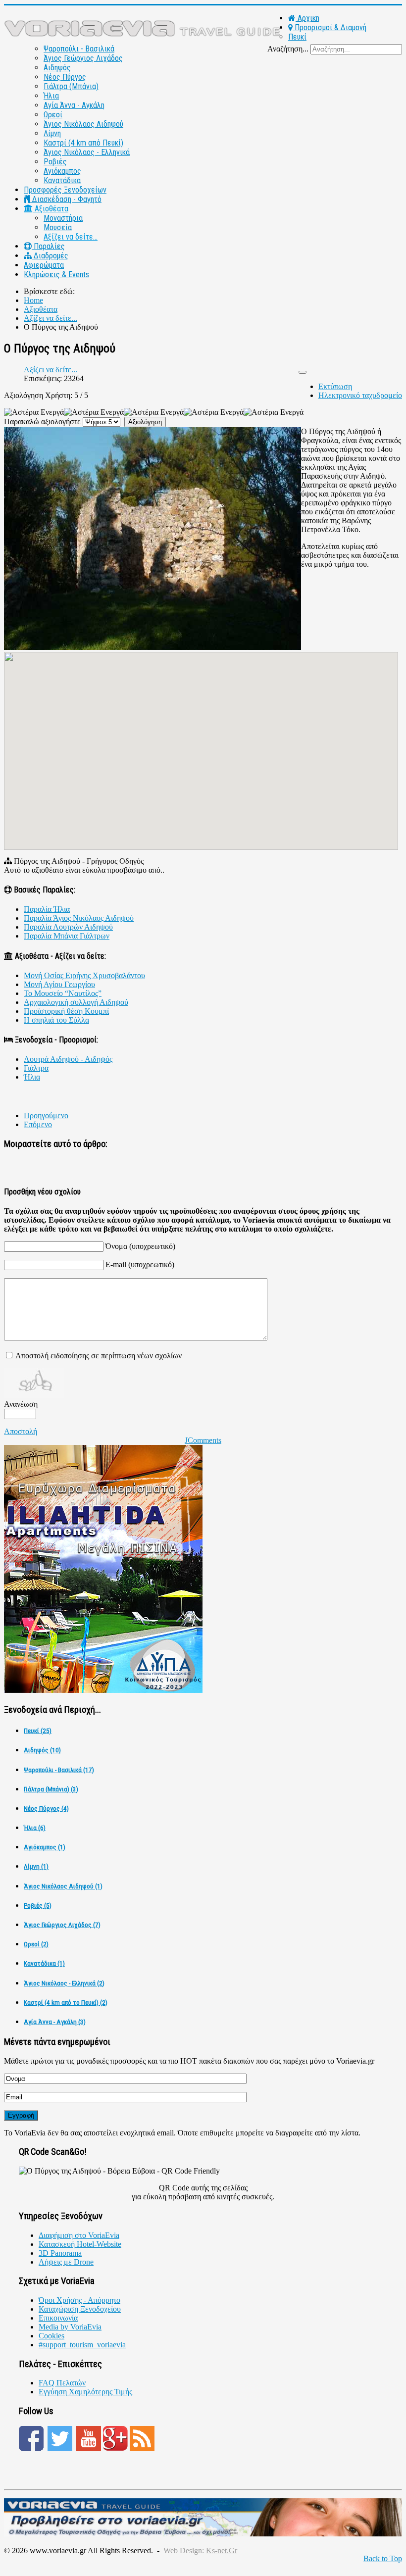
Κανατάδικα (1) (44, 1963)
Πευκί (297, 37)
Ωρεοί (53, 115)
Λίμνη (52, 133)
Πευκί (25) (38, 1731)
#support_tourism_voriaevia (82, 2345)
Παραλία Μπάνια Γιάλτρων (67, 936)
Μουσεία (58, 227)
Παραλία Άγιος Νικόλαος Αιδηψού (79, 918)
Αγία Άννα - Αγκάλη (74, 105)
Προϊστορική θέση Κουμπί (66, 1011)
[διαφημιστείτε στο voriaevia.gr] (203, 2534)
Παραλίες (48, 246)
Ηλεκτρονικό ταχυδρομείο (360, 395)
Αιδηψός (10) (42, 1750)
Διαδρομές (50, 256)
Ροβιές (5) (38, 1906)
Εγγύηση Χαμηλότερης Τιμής (85, 2392)
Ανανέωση (21, 1404)
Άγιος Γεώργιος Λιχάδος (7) (62, 1925)
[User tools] (303, 372)
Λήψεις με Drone (66, 2262)
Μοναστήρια (63, 218)
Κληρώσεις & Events (56, 274)
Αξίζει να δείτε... (71, 237)
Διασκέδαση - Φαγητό (66, 199)
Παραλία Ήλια (47, 909)
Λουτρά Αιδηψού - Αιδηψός (68, 1059)
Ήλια (51, 96)
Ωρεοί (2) (36, 1944)
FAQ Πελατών (62, 2383)
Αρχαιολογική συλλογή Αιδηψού (76, 1002)
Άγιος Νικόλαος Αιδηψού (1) (63, 1886)
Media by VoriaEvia (70, 2327)
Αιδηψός (57, 68)
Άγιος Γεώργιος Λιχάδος (83, 58)
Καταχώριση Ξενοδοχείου (80, 2309)
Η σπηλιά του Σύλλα (56, 1020)
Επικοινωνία (58, 2318)
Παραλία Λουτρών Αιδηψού (68, 927)
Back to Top (383, 2558)
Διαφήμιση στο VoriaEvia (79, 2235)
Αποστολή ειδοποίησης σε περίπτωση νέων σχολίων (99, 1356)
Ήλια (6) (35, 1828)
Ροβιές (55, 162)
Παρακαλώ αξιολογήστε (42, 421)
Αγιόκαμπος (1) (45, 1847)
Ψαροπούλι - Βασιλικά (79, 49)
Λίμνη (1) (36, 1866)
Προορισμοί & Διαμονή (330, 27)
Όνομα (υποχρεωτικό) (140, 1246)
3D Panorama (60, 2253)
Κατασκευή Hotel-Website (80, 2244)
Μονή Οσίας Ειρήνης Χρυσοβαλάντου (84, 975)
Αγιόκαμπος (62, 171)
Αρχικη (307, 18)
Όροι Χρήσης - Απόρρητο (79, 2300)
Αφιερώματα (44, 265)
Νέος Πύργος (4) (46, 1808)
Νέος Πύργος (65, 77)
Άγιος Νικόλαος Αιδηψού (83, 124)
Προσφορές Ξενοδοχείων (65, 190)
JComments (203, 1440)
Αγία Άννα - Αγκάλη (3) (55, 2022)
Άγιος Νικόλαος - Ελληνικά (87, 152)
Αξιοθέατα (51, 209)
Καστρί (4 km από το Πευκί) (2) (66, 2003)
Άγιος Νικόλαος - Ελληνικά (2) (64, 1983)
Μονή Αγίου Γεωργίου (59, 984)
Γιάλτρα (36, 1068)
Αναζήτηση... (288, 49)
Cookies (51, 2336)
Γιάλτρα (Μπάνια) (71, 86)
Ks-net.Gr (222, 2551)
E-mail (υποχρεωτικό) (140, 1264)
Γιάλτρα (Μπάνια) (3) (51, 1789)
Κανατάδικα (62, 180)
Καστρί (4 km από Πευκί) (83, 143)
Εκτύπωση (335, 386)
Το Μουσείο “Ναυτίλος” (63, 993)
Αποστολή (21, 1431)
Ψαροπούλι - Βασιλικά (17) (59, 1770)
